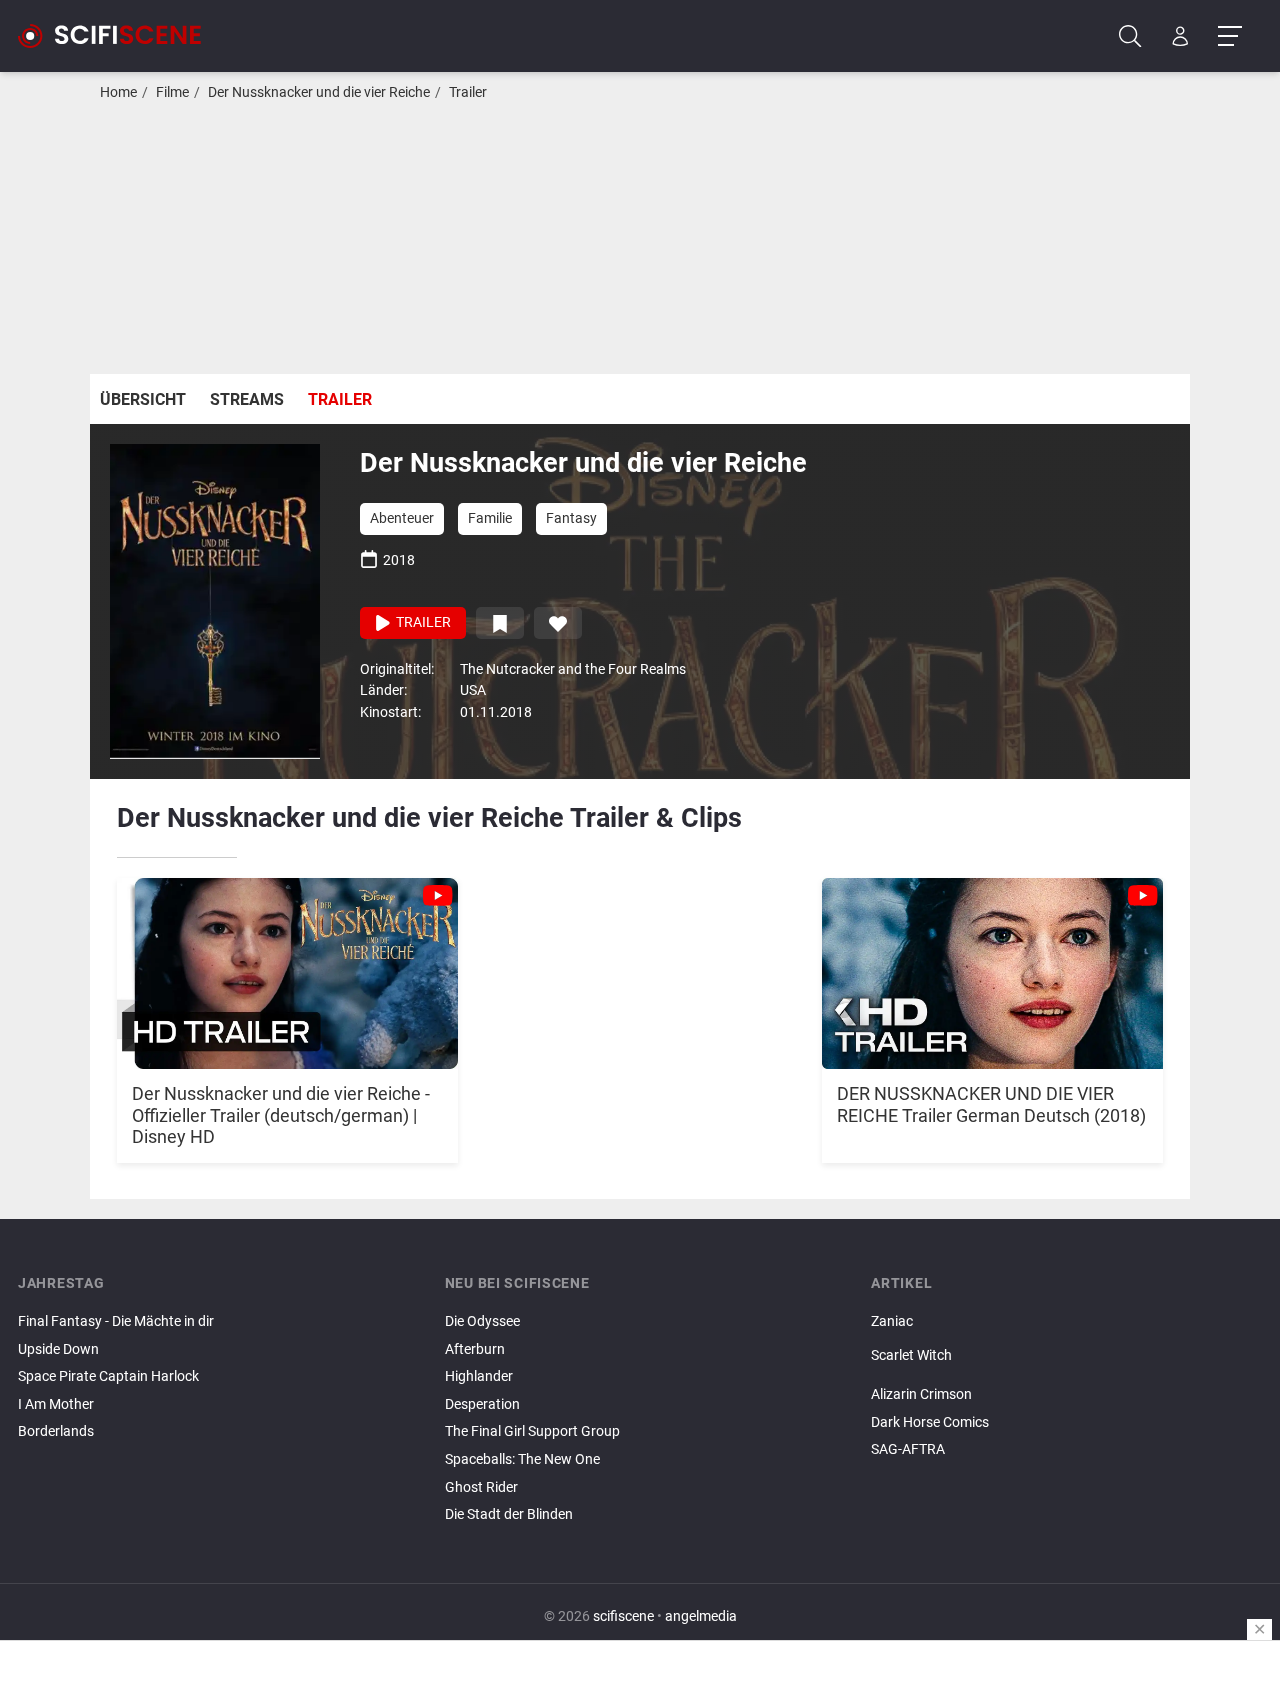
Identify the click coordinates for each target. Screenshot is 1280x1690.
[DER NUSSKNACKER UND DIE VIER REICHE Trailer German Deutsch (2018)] (992, 963)
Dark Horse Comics (930, 1422)
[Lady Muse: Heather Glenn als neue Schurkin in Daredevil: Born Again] (1066, 1372)
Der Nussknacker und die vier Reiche (319, 92)
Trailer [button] (422, 622)
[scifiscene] (118, 36)
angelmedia (701, 1616)
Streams (247, 399)
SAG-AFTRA (908, 1449)
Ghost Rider (481, 1487)
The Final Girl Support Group (532, 1431)
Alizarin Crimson (921, 1394)
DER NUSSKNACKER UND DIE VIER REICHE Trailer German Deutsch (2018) (991, 1104)
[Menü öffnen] (1229, 36)
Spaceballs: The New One (522, 1459)
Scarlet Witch (911, 1355)
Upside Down (58, 1349)
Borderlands (56, 1431)
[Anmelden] (1180, 36)
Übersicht (143, 399)
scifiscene (623, 1616)
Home (118, 92)
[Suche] (1130, 36)
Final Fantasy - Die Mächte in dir (116, 1321)
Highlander (479, 1376)
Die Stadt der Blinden (509, 1514)
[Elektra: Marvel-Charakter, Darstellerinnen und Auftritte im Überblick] (1066, 1378)
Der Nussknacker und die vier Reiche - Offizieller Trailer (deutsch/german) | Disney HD (281, 1115)
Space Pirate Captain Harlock (108, 1376)
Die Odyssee (482, 1321)
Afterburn (475, 1349)
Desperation (482, 1404)
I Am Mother (56, 1404)
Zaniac (892, 1321)
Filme (172, 92)
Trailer (468, 92)
